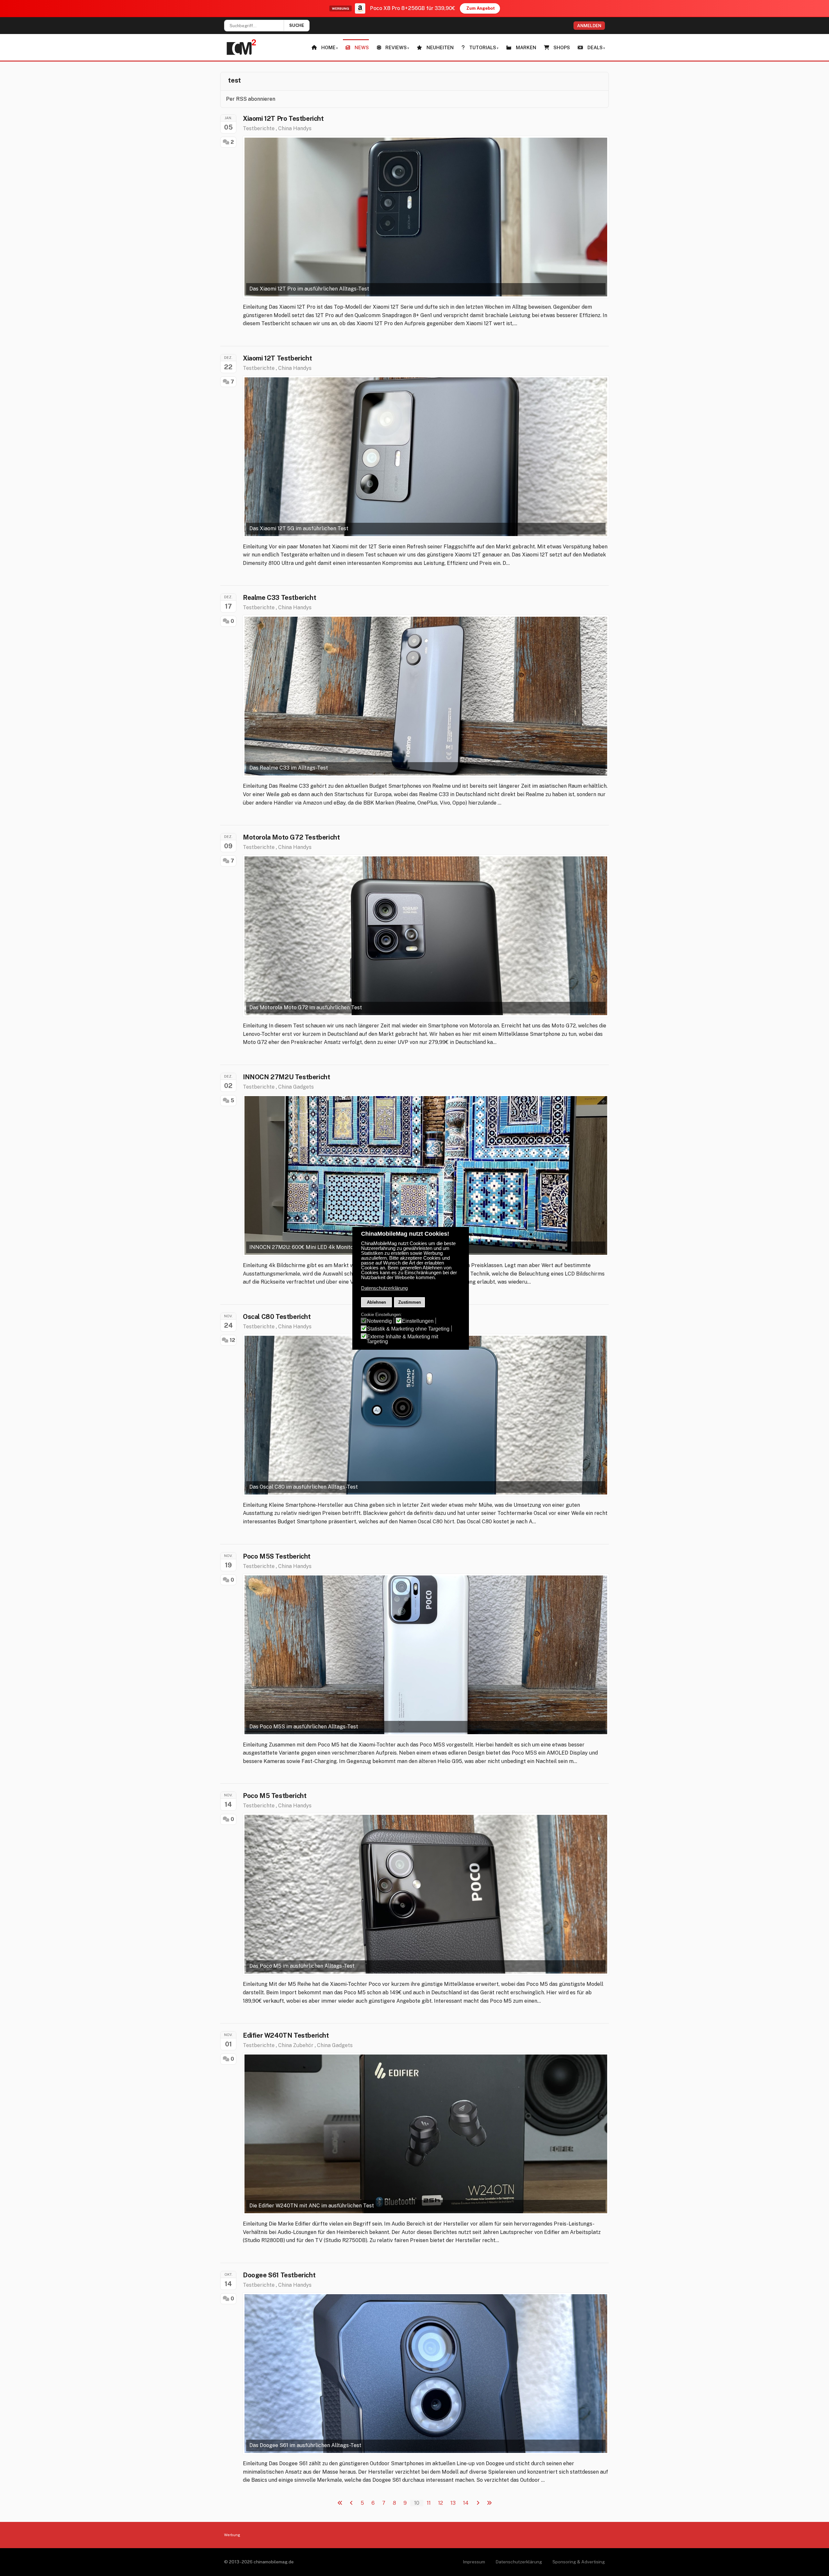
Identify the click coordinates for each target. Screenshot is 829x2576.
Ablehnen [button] (376, 1302)
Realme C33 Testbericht (279, 598)
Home (328, 47)
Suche (297, 25)
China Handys (295, 128)
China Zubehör (296, 2045)
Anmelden (589, 26)
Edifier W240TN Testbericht (286, 2035)
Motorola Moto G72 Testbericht (291, 837)
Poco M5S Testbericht (277, 1556)
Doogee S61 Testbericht (279, 2275)
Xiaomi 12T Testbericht (277, 358)
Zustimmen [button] (410, 1302)
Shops (562, 47)
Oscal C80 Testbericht (277, 1317)
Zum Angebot (481, 8)
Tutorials (483, 47)
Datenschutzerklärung (519, 2562)
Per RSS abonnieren (251, 99)
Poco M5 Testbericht (275, 1796)
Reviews (396, 47)
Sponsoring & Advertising (579, 2562)
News (362, 47)
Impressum (474, 2562)
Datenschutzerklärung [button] (384, 1288)
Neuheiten (440, 47)
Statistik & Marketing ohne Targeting (408, 1329)
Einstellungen (418, 1321)
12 (232, 1340)
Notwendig (379, 1321)
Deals (595, 47)
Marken (526, 47)
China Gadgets (296, 1087)
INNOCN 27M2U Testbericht (286, 1077)
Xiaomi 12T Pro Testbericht (283, 119)
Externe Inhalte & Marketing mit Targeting (402, 1339)
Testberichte (259, 128)
